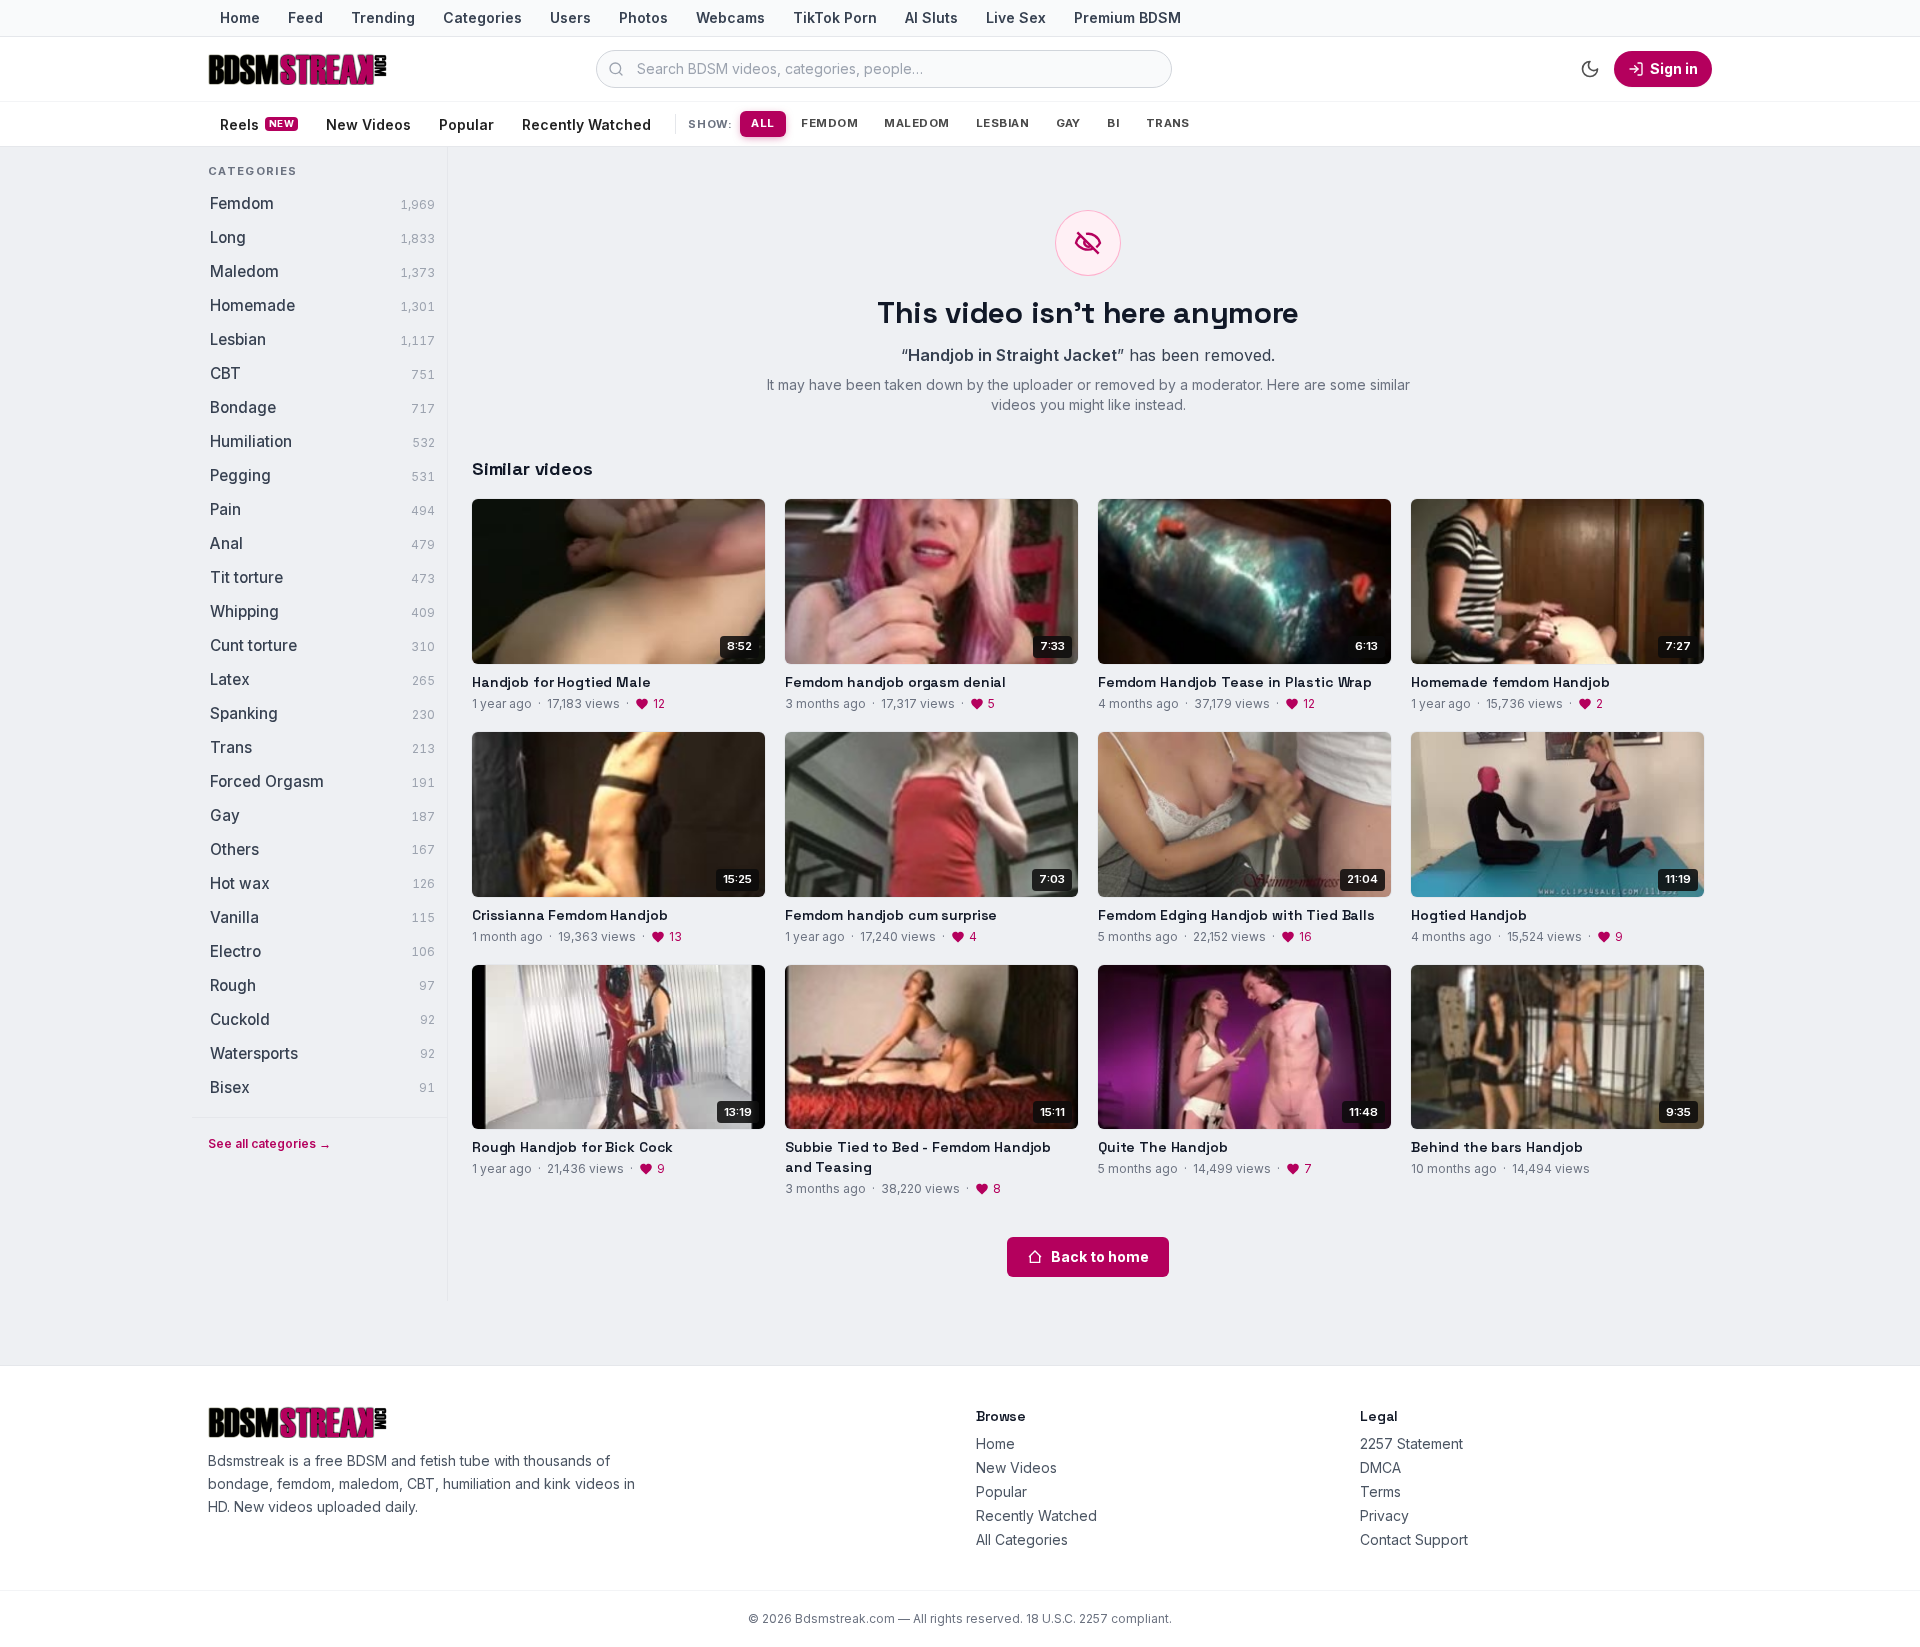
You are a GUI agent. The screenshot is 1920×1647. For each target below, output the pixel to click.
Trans (1168, 123)
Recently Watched (586, 124)
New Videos (368, 124)
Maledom (916, 123)
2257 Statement (1411, 1443)
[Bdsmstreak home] (298, 69)
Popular (466, 124)
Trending (383, 17)
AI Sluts (931, 17)
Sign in (1674, 68)
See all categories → (269, 1143)
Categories (482, 17)
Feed (305, 17)
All (762, 123)
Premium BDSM (1127, 17)
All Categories (1022, 1539)
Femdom (829, 123)
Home (240, 17)
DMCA (1380, 1467)
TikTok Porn (835, 17)
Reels (257, 124)
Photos (643, 17)
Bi (1113, 123)
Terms (1380, 1491)
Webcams (730, 17)
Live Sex (1016, 17)
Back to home (1100, 1256)
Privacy (1384, 1515)
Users (570, 17)
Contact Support (1414, 1539)
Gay (1068, 123)
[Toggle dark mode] (1590, 69)
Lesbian (1002, 123)
